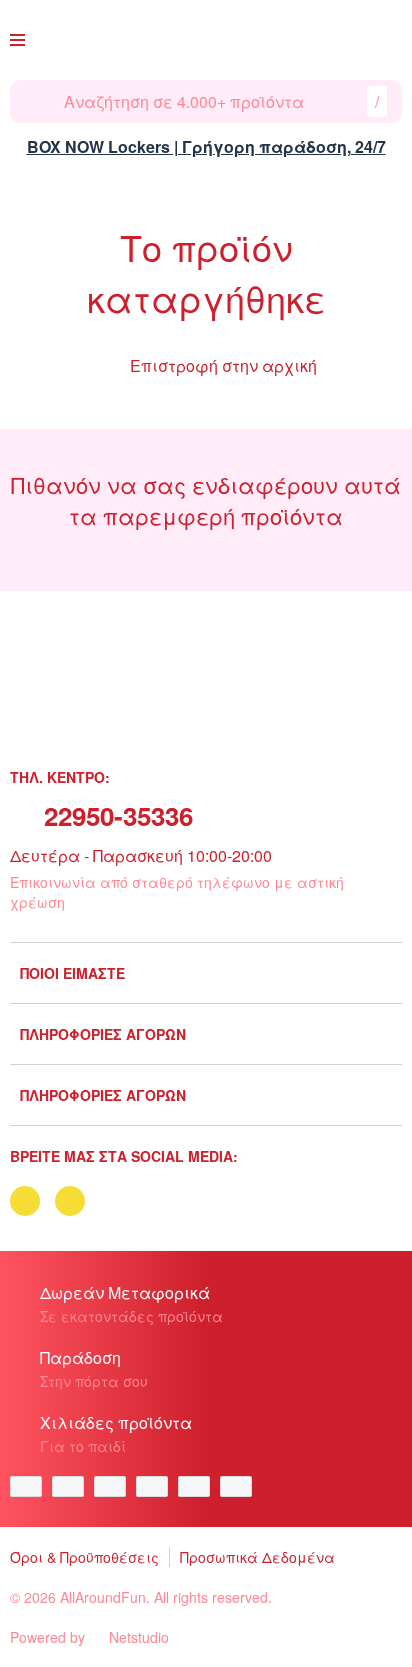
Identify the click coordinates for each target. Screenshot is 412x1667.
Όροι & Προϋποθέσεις (84, 1557)
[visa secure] (199, 1486)
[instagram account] (70, 1201)
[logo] (202, 40)
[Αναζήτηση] (37, 101)
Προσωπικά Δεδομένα (257, 1557)
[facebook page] (25, 1201)
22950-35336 (118, 815)
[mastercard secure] (241, 1486)
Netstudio (139, 1637)
